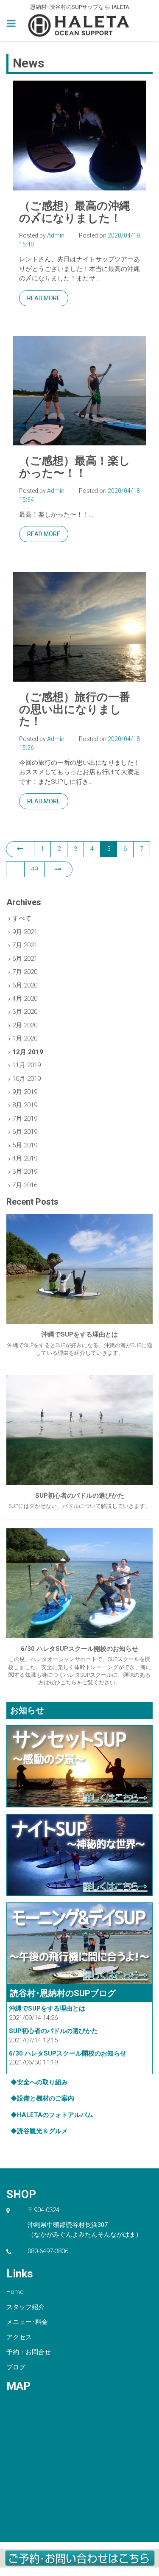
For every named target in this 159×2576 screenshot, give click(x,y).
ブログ (16, 2367)
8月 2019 (25, 1105)
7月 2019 (25, 1119)
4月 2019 (25, 1158)
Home (15, 2292)
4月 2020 (25, 999)
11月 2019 (26, 1065)
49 (34, 869)
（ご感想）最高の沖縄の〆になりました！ (75, 212)
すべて (22, 918)
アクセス (19, 2337)
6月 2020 (25, 985)
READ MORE (44, 298)
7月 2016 (25, 1185)
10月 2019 (26, 1079)
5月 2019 (25, 1145)
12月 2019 (28, 1052)
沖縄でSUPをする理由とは (47, 2008)
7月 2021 (25, 945)
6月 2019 (25, 1132)
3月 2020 (25, 1012)
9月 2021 (25, 932)
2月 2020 (25, 1025)
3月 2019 (25, 1172)
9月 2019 (25, 1092)
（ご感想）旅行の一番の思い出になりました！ (75, 709)
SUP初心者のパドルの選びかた (53, 2031)
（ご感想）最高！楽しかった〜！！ (75, 467)
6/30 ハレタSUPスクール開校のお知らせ (68, 2053)
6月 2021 (25, 959)
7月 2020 (25, 972)
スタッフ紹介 (25, 2307)
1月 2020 (25, 1038)
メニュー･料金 (27, 2322)
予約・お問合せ (29, 2352)
